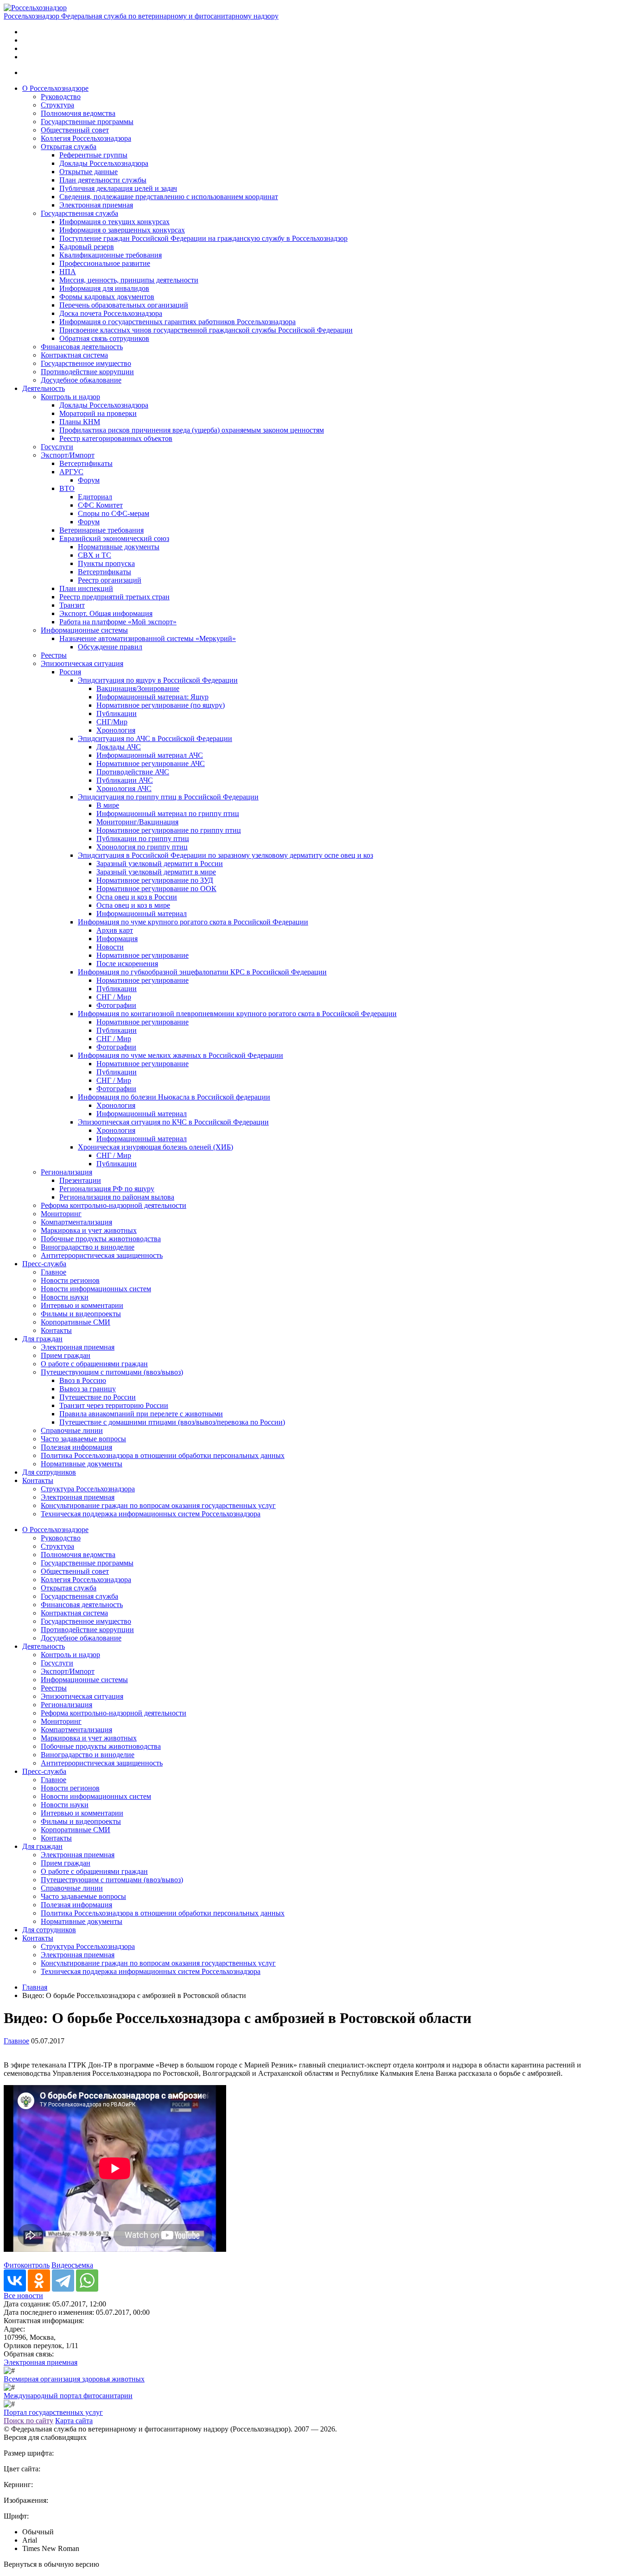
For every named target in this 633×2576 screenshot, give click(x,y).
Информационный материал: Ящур (152, 697)
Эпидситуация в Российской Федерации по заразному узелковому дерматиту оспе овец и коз (225, 855)
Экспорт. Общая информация (106, 613)
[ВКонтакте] (15, 2281)
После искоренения (127, 964)
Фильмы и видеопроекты (81, 1314)
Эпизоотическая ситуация (82, 663)
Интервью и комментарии (82, 1305)
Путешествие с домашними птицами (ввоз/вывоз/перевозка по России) (172, 1422)
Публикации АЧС (125, 780)
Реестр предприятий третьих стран (114, 597)
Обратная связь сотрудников (104, 338)
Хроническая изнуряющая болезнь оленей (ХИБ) (155, 1147)
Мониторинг (61, 1214)
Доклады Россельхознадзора (104, 163)
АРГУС (71, 472)
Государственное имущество (86, 363)
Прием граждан (66, 1355)
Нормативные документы (119, 547)
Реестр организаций (110, 580)
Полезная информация (76, 1447)
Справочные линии (72, 1430)
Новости (110, 947)
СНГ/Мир (112, 722)
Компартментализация (76, 1222)
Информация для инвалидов (104, 288)
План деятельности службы (103, 180)
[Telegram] (63, 2281)
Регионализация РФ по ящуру (107, 1189)
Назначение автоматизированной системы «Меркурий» (148, 638)
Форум (89, 480)
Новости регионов (70, 1280)
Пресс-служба (44, 1264)
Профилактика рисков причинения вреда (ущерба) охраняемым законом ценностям (192, 430)
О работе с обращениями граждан (94, 1364)
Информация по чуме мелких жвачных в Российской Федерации (180, 1055)
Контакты (56, 1330)
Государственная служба (79, 213)
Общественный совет (75, 130)
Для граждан (42, 1339)
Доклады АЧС (119, 747)
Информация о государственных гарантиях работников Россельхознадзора (177, 322)
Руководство (61, 97)
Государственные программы (87, 122)
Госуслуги (57, 447)
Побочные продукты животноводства (101, 1239)
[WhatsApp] (87, 2281)
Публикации (117, 713)
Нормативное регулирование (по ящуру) (161, 705)
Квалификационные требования (111, 255)
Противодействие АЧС (133, 772)
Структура (57, 105)
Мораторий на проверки (98, 413)
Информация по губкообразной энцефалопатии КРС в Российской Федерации (202, 972)
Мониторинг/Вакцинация (137, 822)
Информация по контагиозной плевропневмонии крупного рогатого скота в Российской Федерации (237, 1014)
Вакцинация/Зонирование (138, 688)
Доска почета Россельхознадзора (111, 313)
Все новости (23, 2296)
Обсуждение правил (110, 647)
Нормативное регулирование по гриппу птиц (169, 830)
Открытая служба (69, 147)
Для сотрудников (49, 1472)
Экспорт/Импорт (68, 455)
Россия (70, 672)
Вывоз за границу (88, 1389)
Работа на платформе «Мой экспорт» (118, 622)
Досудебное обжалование (81, 380)
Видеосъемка (72, 2265)
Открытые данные (89, 172)
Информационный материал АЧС (150, 755)
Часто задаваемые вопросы (83, 1439)
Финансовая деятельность (82, 347)
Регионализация (66, 1172)
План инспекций (86, 588)
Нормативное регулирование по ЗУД (155, 880)
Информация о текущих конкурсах (114, 222)
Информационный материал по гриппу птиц (168, 814)
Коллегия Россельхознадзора (86, 138)
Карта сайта (74, 2421)
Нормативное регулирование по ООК (156, 889)
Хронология (116, 730)
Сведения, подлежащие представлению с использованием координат (169, 197)
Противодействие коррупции (87, 372)
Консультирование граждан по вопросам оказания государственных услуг (158, 1505)
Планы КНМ (80, 422)
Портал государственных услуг (53, 2412)
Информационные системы (84, 630)
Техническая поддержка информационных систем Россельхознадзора (151, 1514)
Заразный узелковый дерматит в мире (156, 872)
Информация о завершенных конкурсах (122, 230)
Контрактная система (74, 355)
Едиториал (95, 497)
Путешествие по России (98, 1397)
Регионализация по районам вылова (117, 1197)
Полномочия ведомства (78, 113)
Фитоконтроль (27, 2265)
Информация (117, 939)
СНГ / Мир (114, 997)
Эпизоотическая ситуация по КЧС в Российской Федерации (173, 1122)
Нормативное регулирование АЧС (151, 763)
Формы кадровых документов (107, 297)
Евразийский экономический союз (114, 538)
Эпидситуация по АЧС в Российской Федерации (155, 738)
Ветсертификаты (86, 463)
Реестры (54, 655)
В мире (108, 805)
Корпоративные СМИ (76, 1322)
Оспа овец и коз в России (137, 897)
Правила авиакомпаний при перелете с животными (141, 1414)
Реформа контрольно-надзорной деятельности (114, 1205)
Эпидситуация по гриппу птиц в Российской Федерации (168, 797)
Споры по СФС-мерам (114, 513)
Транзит (72, 605)
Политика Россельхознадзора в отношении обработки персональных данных (163, 1455)
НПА (68, 272)
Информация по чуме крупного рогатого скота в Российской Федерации (193, 922)
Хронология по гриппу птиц (142, 847)
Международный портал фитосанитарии (68, 2396)
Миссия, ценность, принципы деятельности (129, 280)
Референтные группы (93, 155)
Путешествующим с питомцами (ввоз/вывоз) (112, 1372)
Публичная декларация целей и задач (118, 188)
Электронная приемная (96, 205)
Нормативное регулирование (142, 955)
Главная (35, 1987)
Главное (54, 1272)
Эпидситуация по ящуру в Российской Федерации (158, 680)
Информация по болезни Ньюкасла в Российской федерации (174, 1097)
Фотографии (116, 1005)
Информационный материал (142, 914)
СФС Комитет (100, 505)
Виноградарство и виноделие (88, 1247)
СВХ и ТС (95, 555)
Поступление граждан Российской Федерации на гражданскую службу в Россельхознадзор (203, 238)
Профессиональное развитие (105, 263)
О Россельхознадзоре (55, 88)
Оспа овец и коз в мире (133, 905)
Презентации (80, 1180)
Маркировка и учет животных (89, 1230)
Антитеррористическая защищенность (102, 1255)
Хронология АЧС (124, 789)
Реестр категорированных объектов (116, 438)
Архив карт (115, 930)
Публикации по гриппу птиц (143, 839)
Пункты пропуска (106, 563)
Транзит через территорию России (114, 1405)
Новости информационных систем (96, 1289)
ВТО (67, 488)
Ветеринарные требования (101, 530)
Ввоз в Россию (83, 1380)
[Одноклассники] (39, 2281)
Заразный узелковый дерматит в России (160, 864)
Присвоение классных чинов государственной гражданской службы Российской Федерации (206, 330)
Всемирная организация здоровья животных (74, 2379)
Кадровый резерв (87, 247)
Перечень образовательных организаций (124, 305)
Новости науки (65, 1297)
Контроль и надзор (70, 397)
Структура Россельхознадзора (88, 1489)
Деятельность (44, 388)
